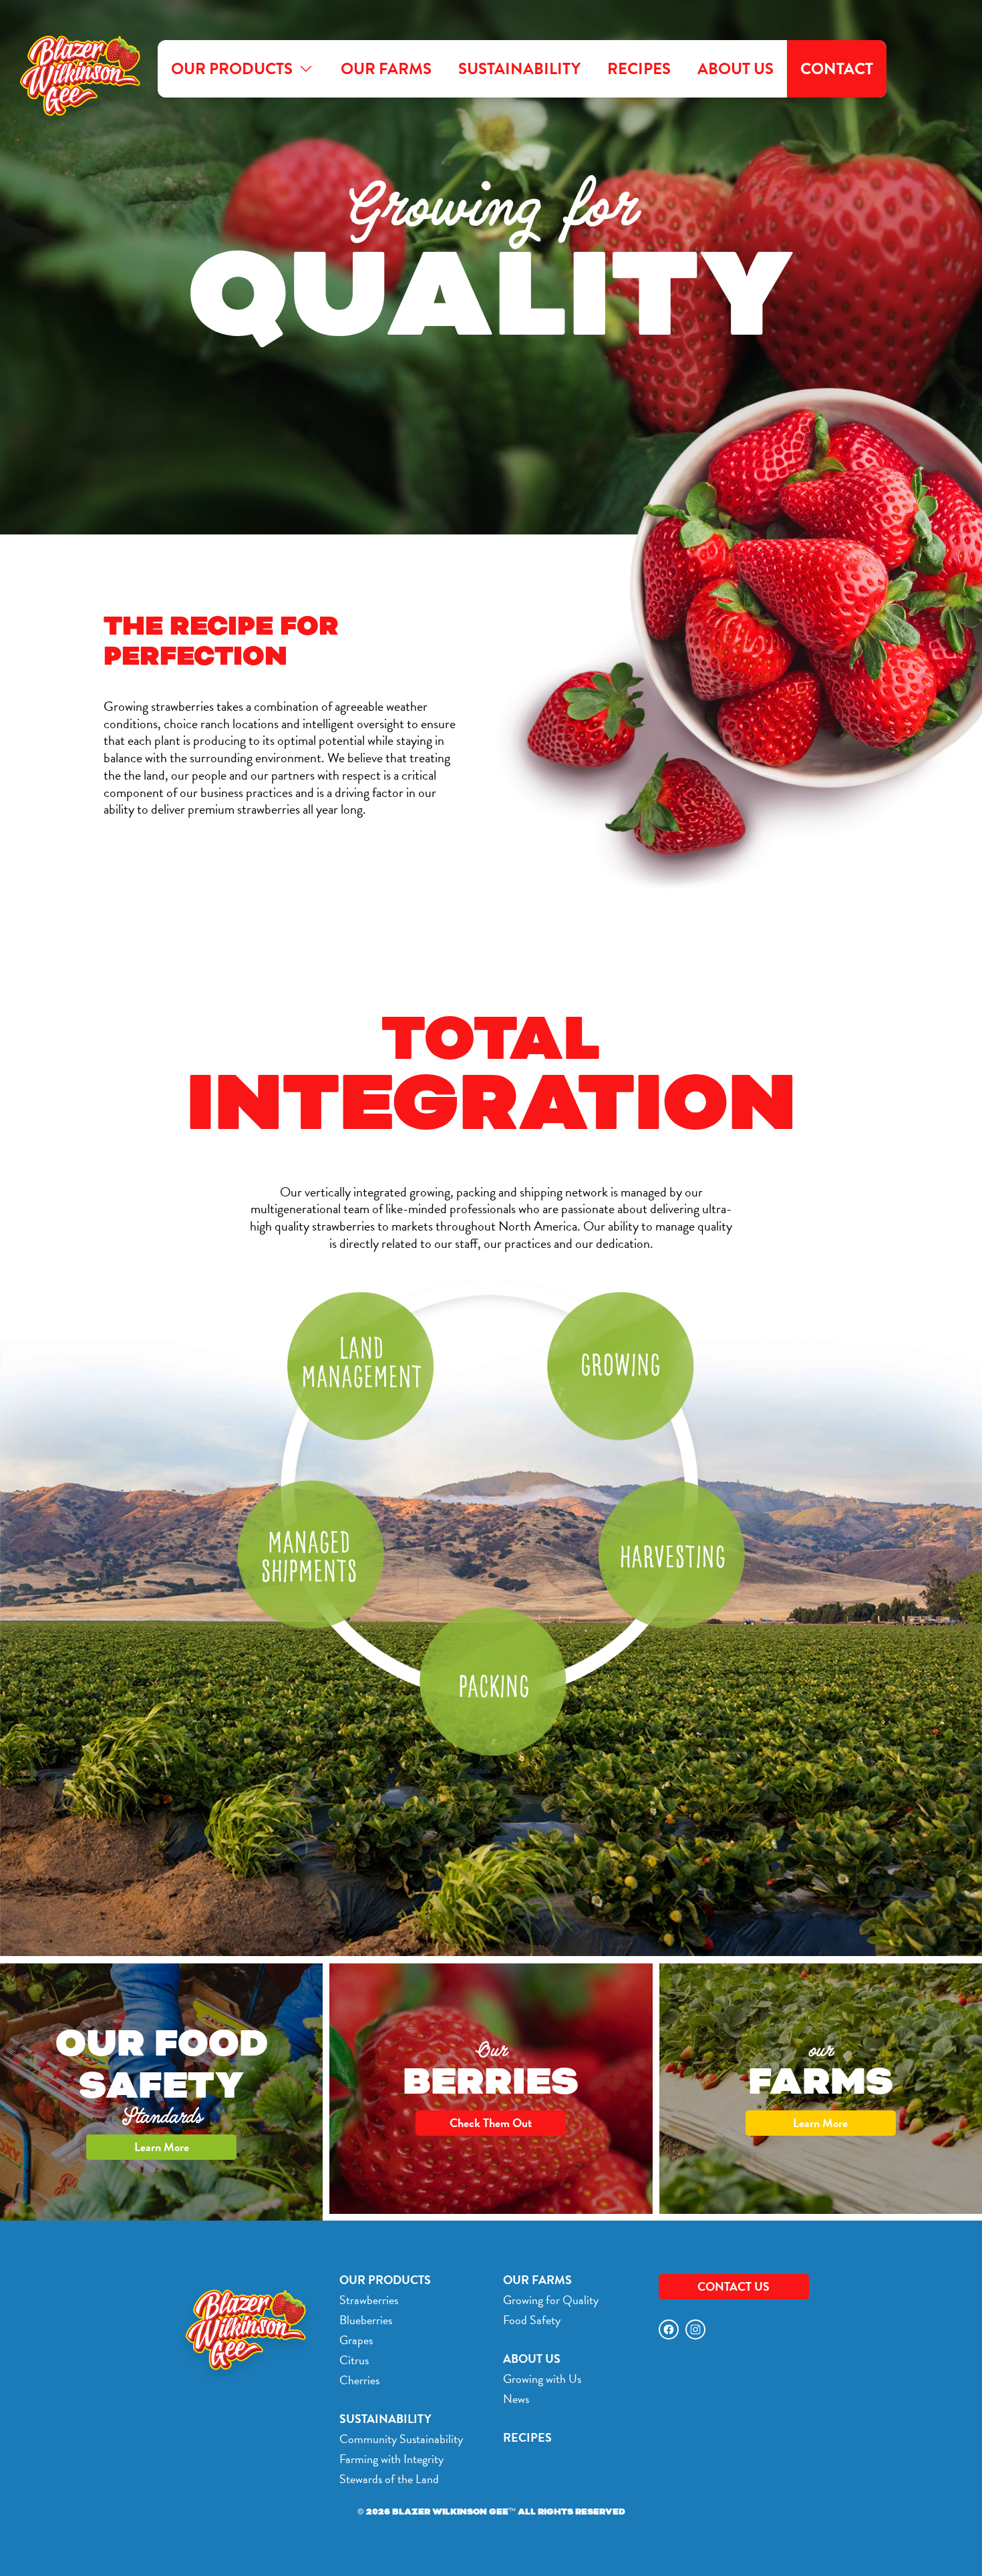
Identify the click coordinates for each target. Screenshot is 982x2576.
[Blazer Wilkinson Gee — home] (75, 69)
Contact (837, 69)
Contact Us (733, 2286)
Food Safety (532, 2320)
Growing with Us (542, 2379)
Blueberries (366, 2320)
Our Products (232, 69)
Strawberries (369, 2300)
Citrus (354, 2360)
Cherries (359, 2380)
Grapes (356, 2340)
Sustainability (519, 69)
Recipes (639, 69)
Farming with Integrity (391, 2459)
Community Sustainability (401, 2439)
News (516, 2399)
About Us (735, 69)
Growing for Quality (551, 2300)
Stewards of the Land (389, 2479)
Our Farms (386, 69)
